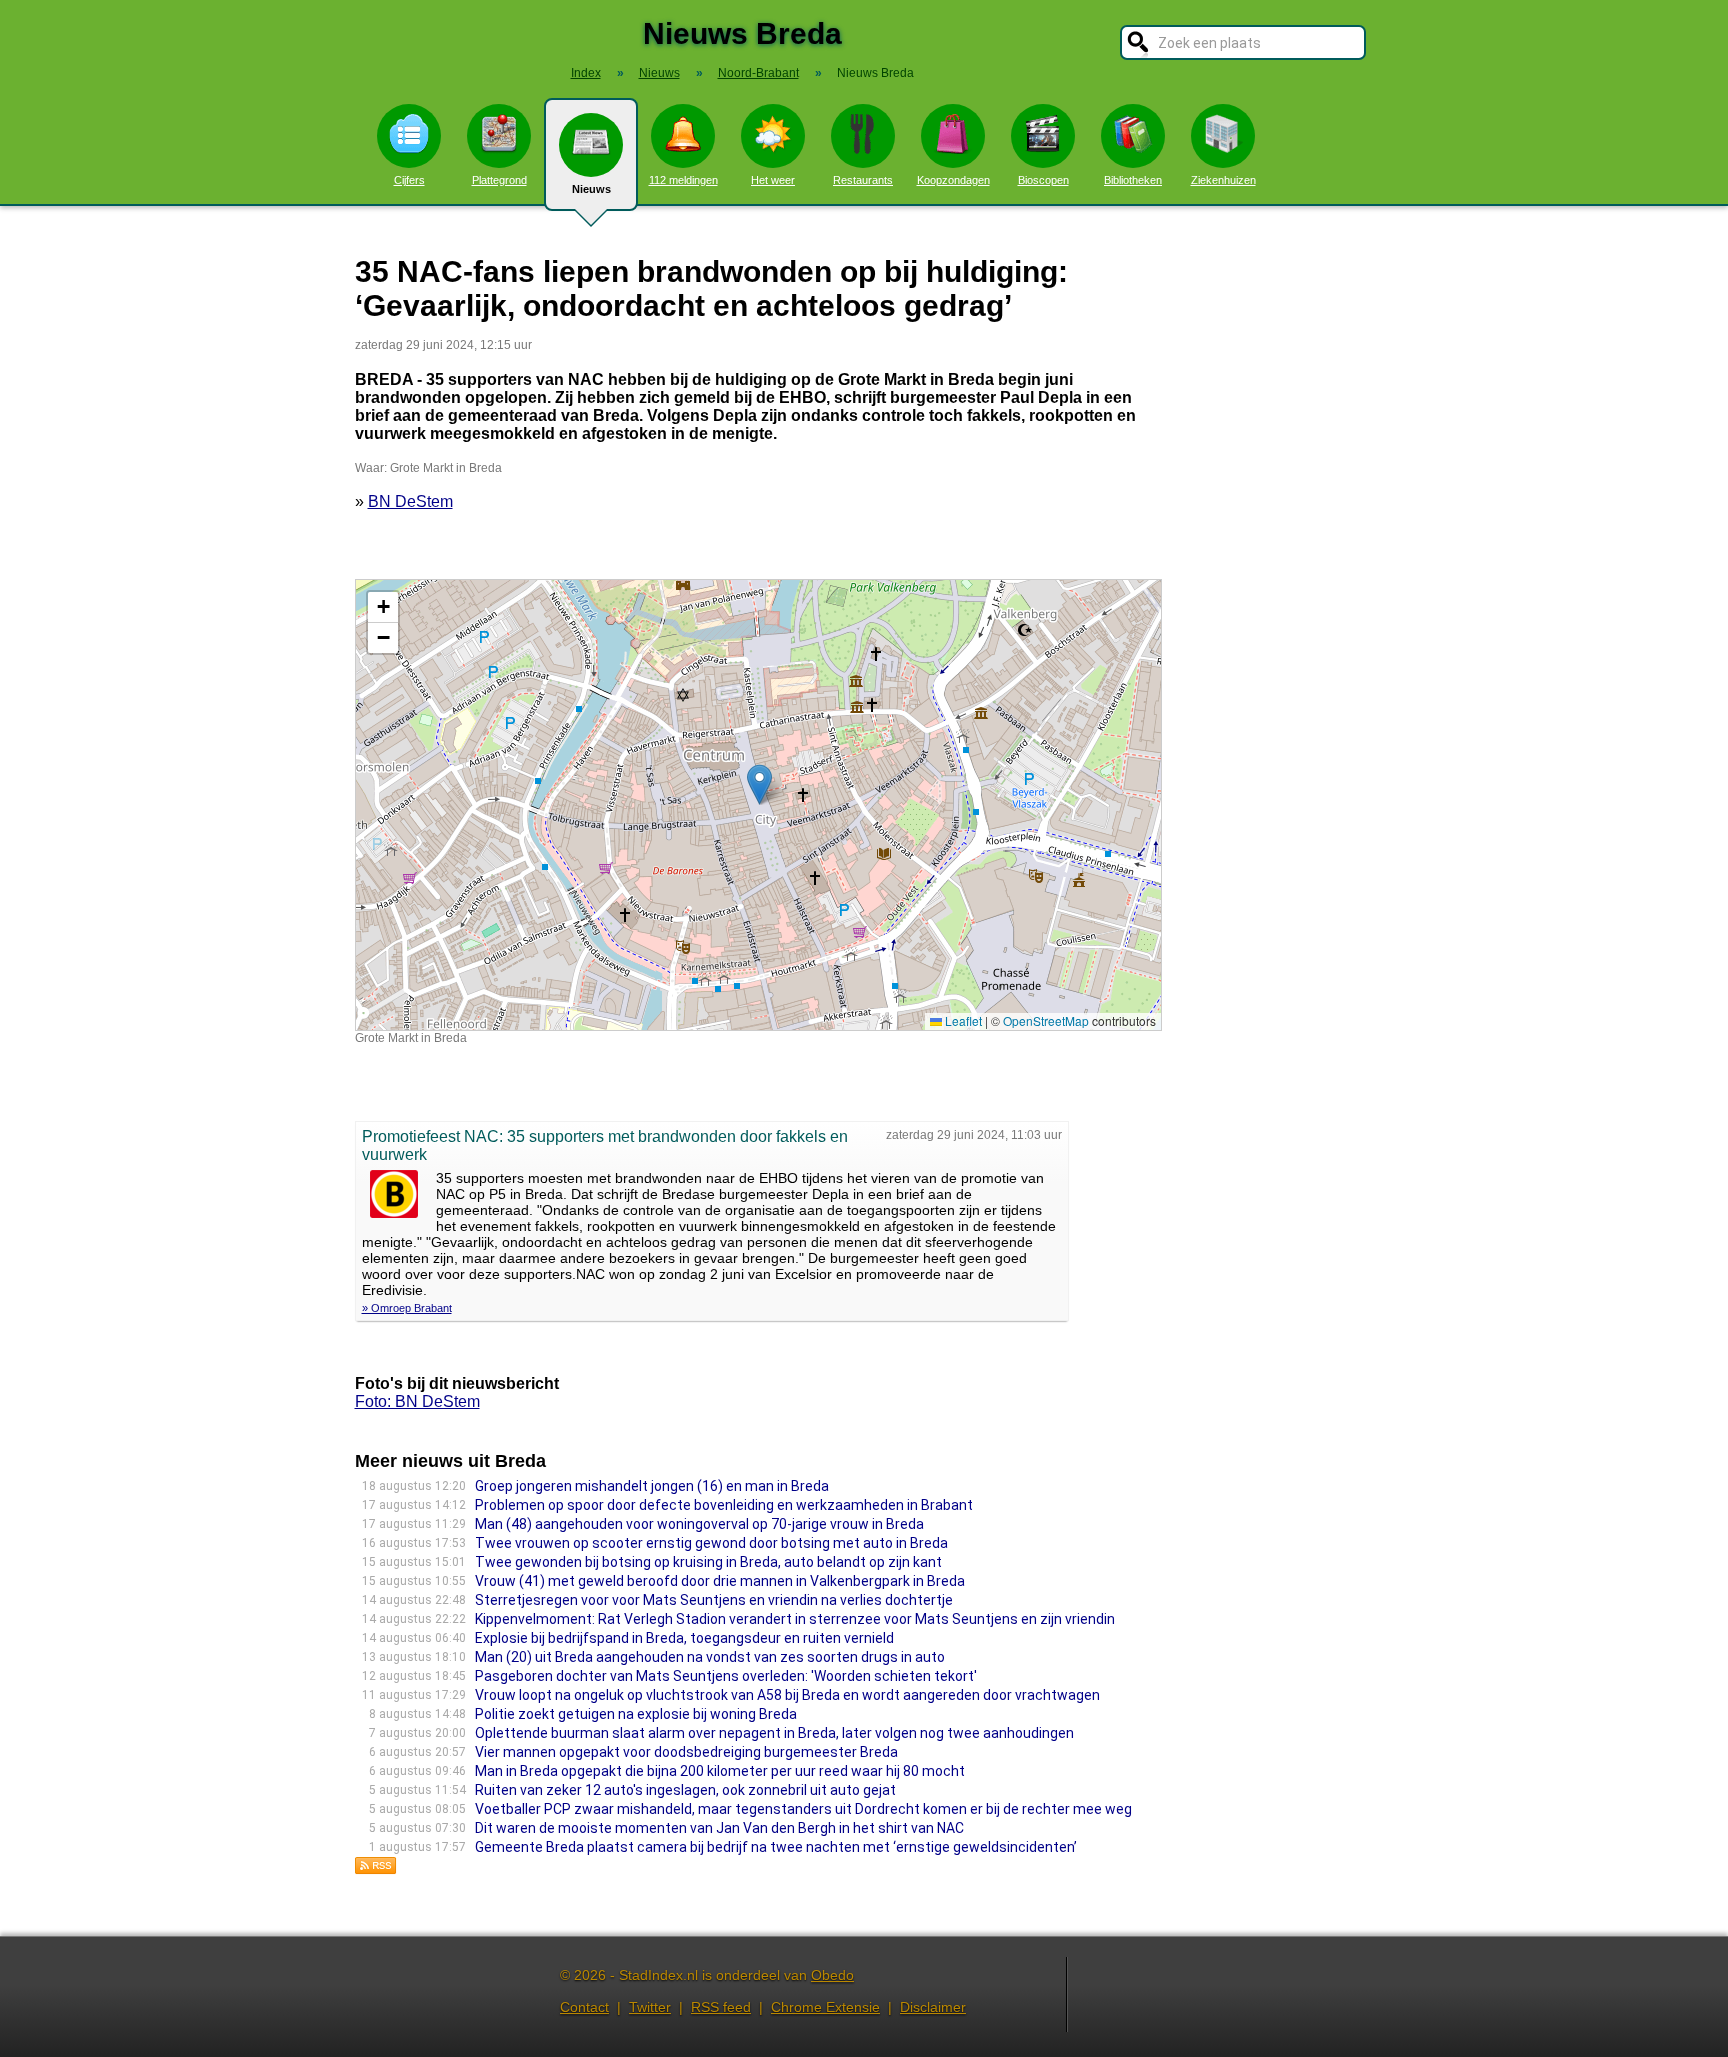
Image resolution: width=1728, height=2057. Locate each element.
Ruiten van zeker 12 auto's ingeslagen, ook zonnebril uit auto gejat (685, 1790)
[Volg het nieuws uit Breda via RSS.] (376, 1869)
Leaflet (962, 1020)
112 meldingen (683, 180)
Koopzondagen (953, 180)
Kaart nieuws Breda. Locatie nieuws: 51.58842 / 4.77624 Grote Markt (756, 804)
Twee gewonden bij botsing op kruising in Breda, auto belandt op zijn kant (708, 1562)
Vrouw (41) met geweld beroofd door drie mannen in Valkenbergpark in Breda (720, 1581)
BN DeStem (410, 501)
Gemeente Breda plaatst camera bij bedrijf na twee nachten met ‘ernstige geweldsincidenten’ (776, 1847)
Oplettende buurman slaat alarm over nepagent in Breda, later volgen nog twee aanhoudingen (774, 1733)
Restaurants (863, 180)
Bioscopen (1043, 180)
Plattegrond (499, 180)
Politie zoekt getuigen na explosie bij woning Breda (636, 1714)
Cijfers (409, 180)
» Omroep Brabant (407, 1308)
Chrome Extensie (825, 2007)
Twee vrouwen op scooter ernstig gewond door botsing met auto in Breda (711, 1543)
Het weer (773, 180)
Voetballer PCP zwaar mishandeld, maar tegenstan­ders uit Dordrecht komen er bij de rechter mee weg (803, 1809)
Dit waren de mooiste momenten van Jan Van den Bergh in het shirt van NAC (719, 1828)
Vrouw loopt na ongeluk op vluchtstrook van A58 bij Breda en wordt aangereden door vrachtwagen (787, 1695)
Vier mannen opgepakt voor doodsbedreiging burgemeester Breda (686, 1752)
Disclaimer (933, 2007)
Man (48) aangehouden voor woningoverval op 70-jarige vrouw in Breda (699, 1524)
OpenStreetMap (1046, 1020)
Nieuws (591, 189)
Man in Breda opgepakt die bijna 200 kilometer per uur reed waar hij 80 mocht (720, 1771)
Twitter (650, 2007)
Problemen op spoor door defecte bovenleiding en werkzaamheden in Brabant (724, 1505)
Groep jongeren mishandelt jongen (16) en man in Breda (652, 1486)
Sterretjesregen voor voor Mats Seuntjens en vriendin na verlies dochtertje (714, 1600)
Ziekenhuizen (1223, 180)
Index (586, 73)
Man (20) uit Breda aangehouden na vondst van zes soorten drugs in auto (710, 1657)
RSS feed (721, 2007)
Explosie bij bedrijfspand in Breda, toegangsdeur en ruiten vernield (684, 1638)
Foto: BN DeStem (417, 1401)
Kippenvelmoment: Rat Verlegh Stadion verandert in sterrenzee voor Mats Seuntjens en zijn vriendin (795, 1619)
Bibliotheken (1133, 180)
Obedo (832, 1975)
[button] (759, 784)
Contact (584, 2007)
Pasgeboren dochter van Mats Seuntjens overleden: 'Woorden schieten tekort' (726, 1676)
